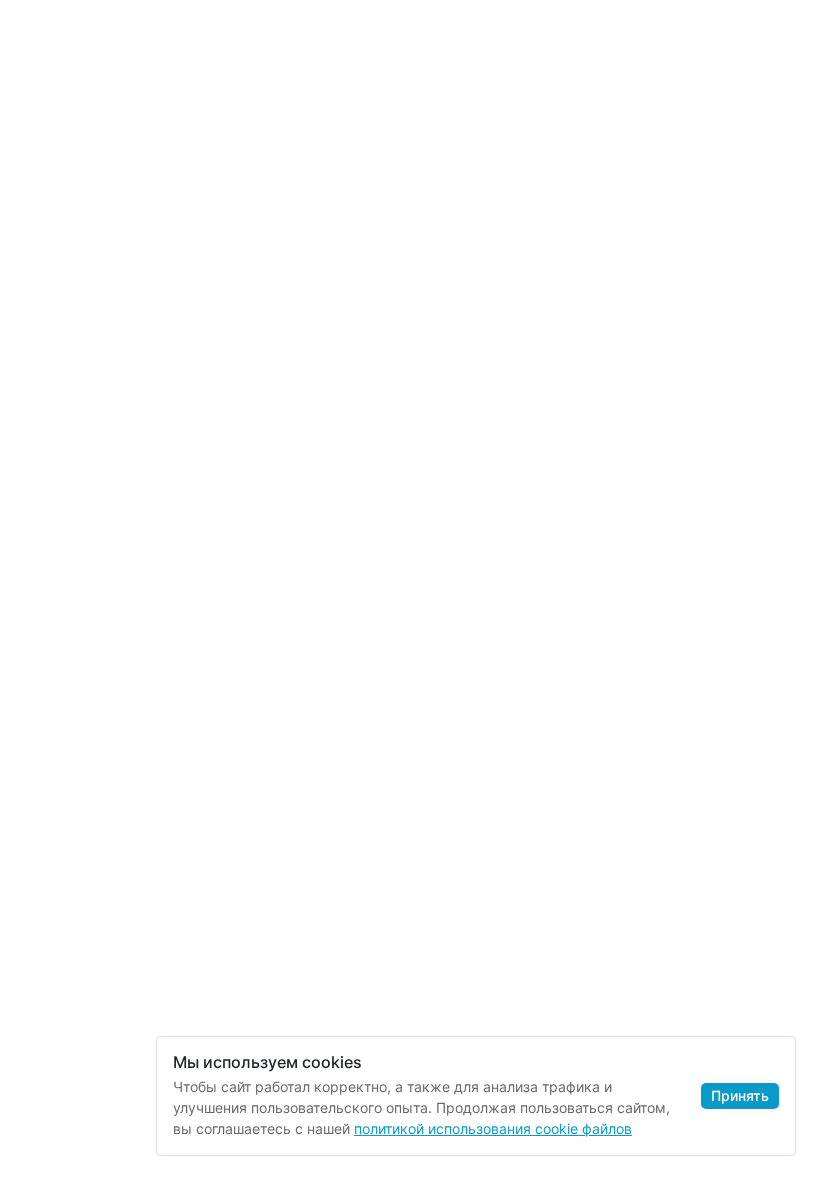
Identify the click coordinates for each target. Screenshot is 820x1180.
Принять (740, 1095)
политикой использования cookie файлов (493, 1128)
